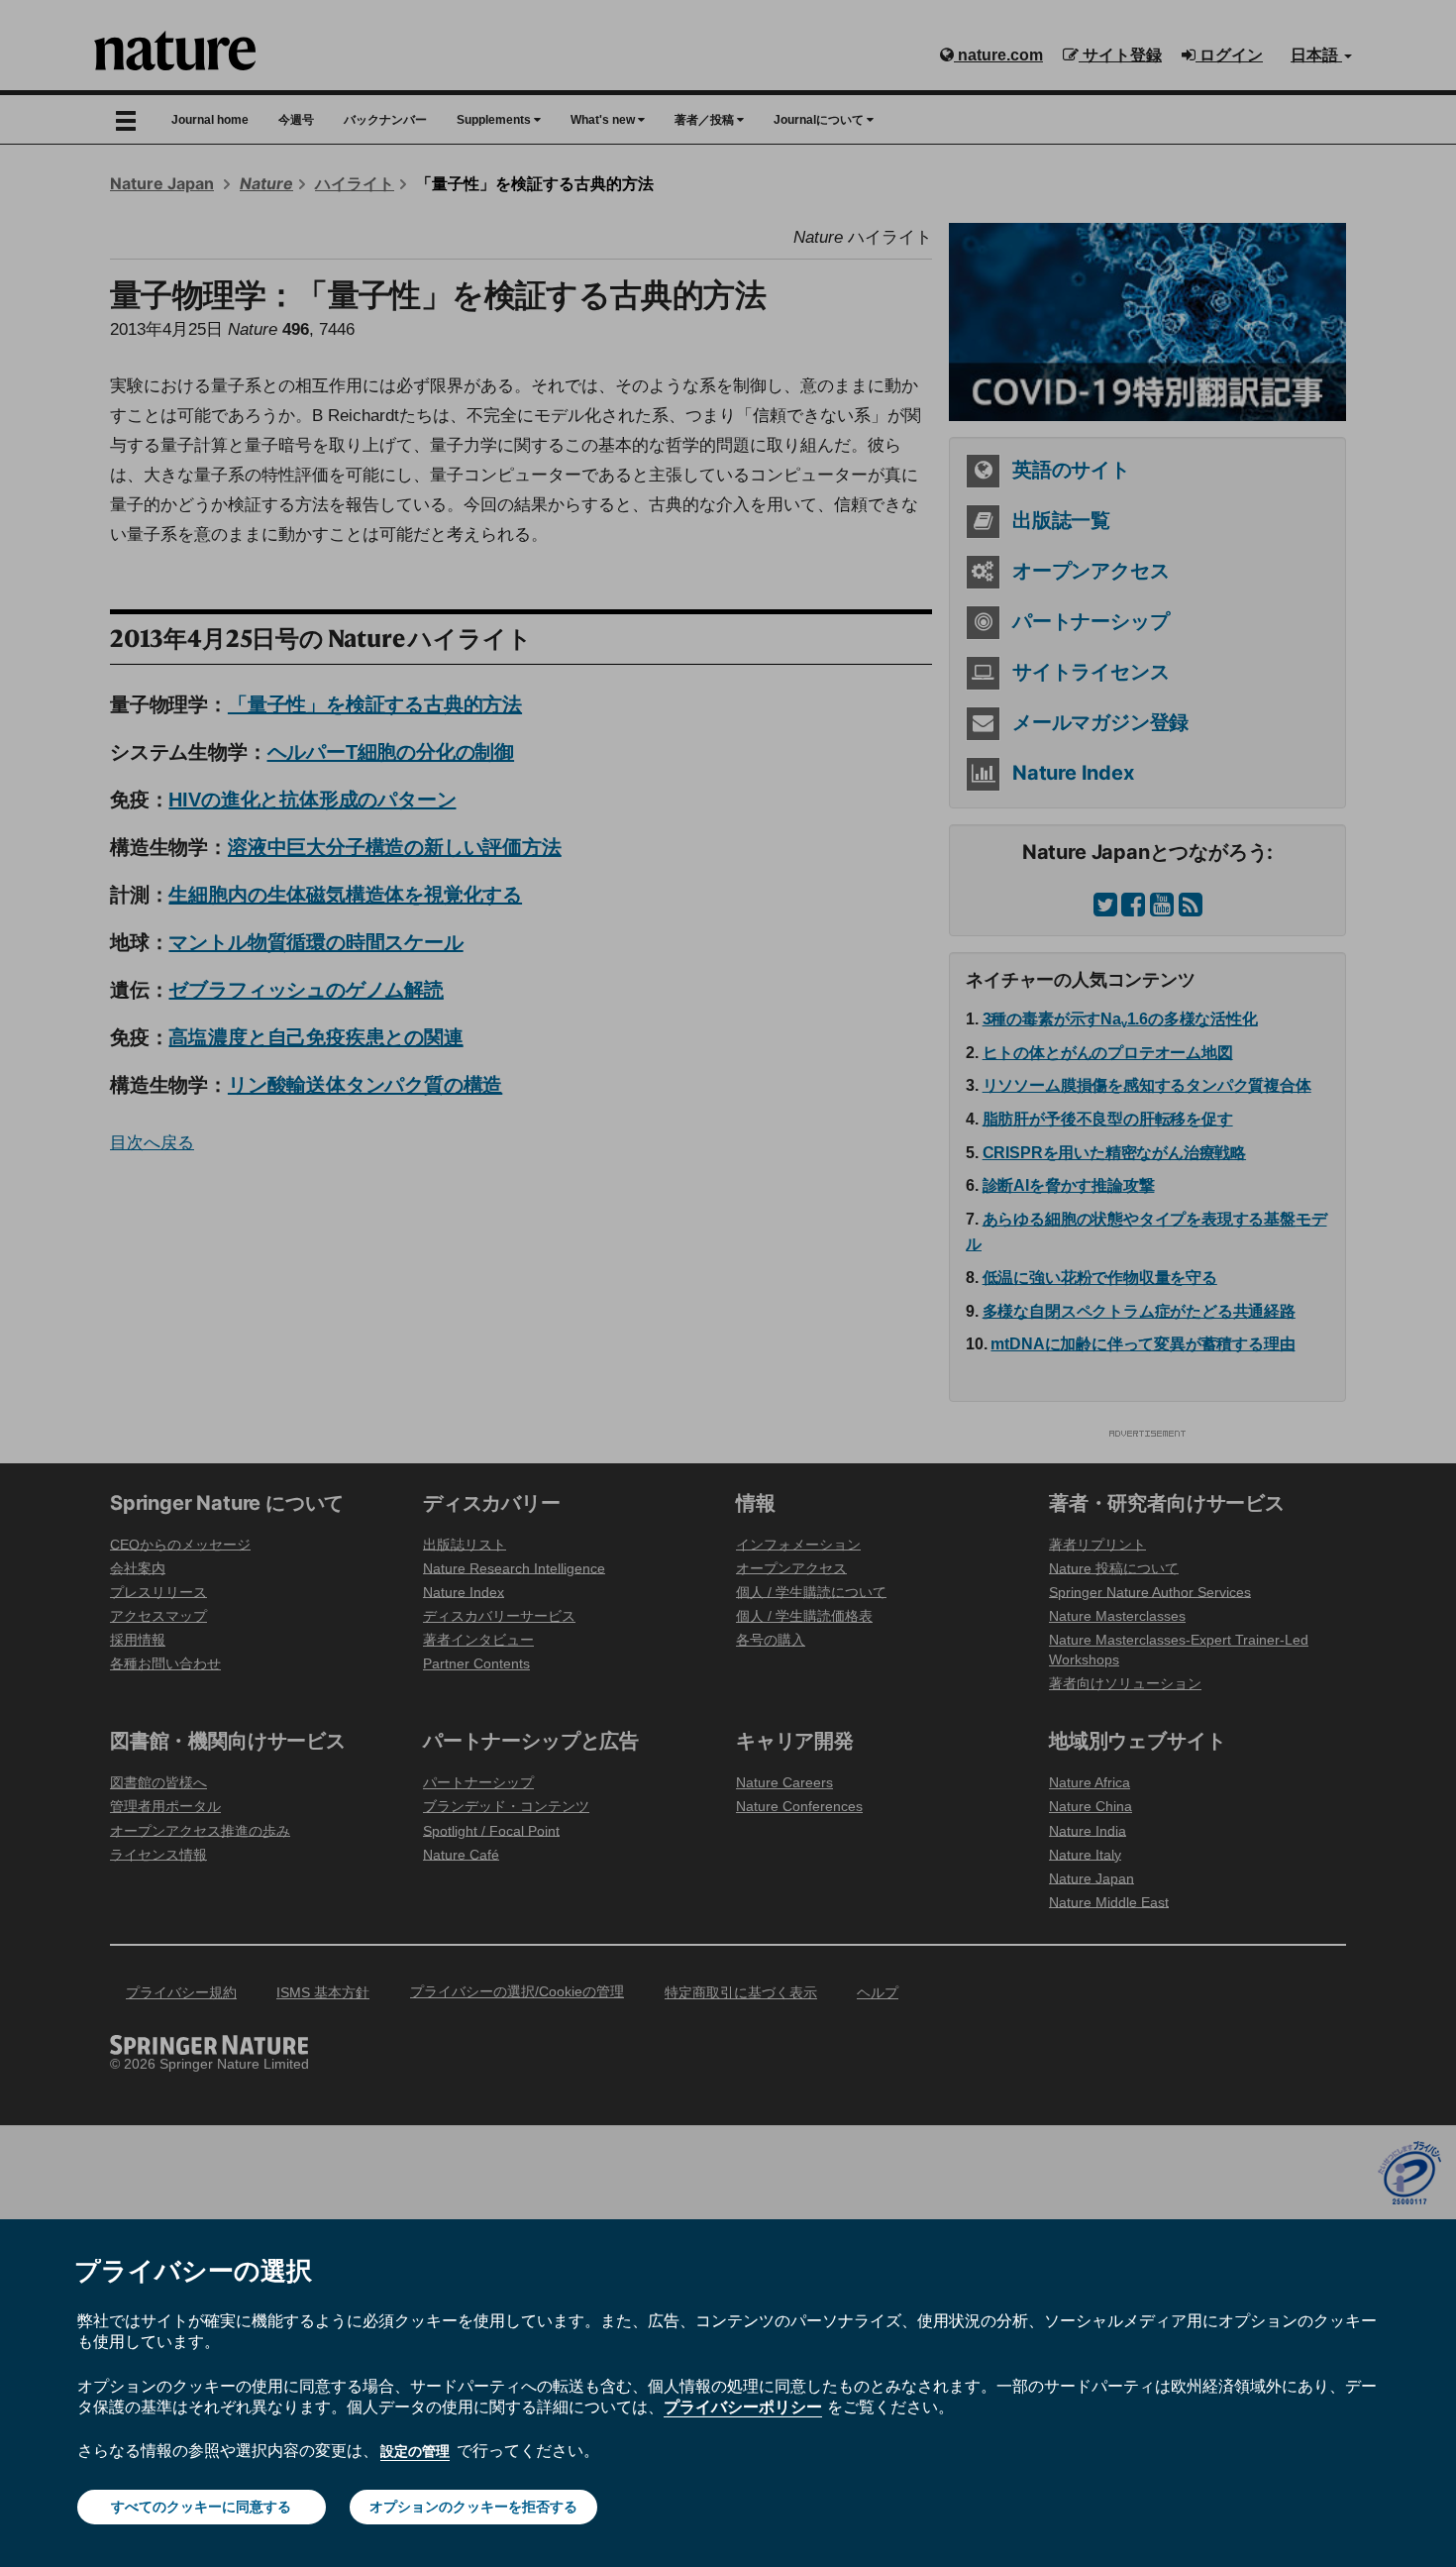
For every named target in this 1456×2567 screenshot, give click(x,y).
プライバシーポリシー (743, 2407)
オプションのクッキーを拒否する (473, 2507)
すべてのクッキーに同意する (201, 2507)
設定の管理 (415, 2451)
